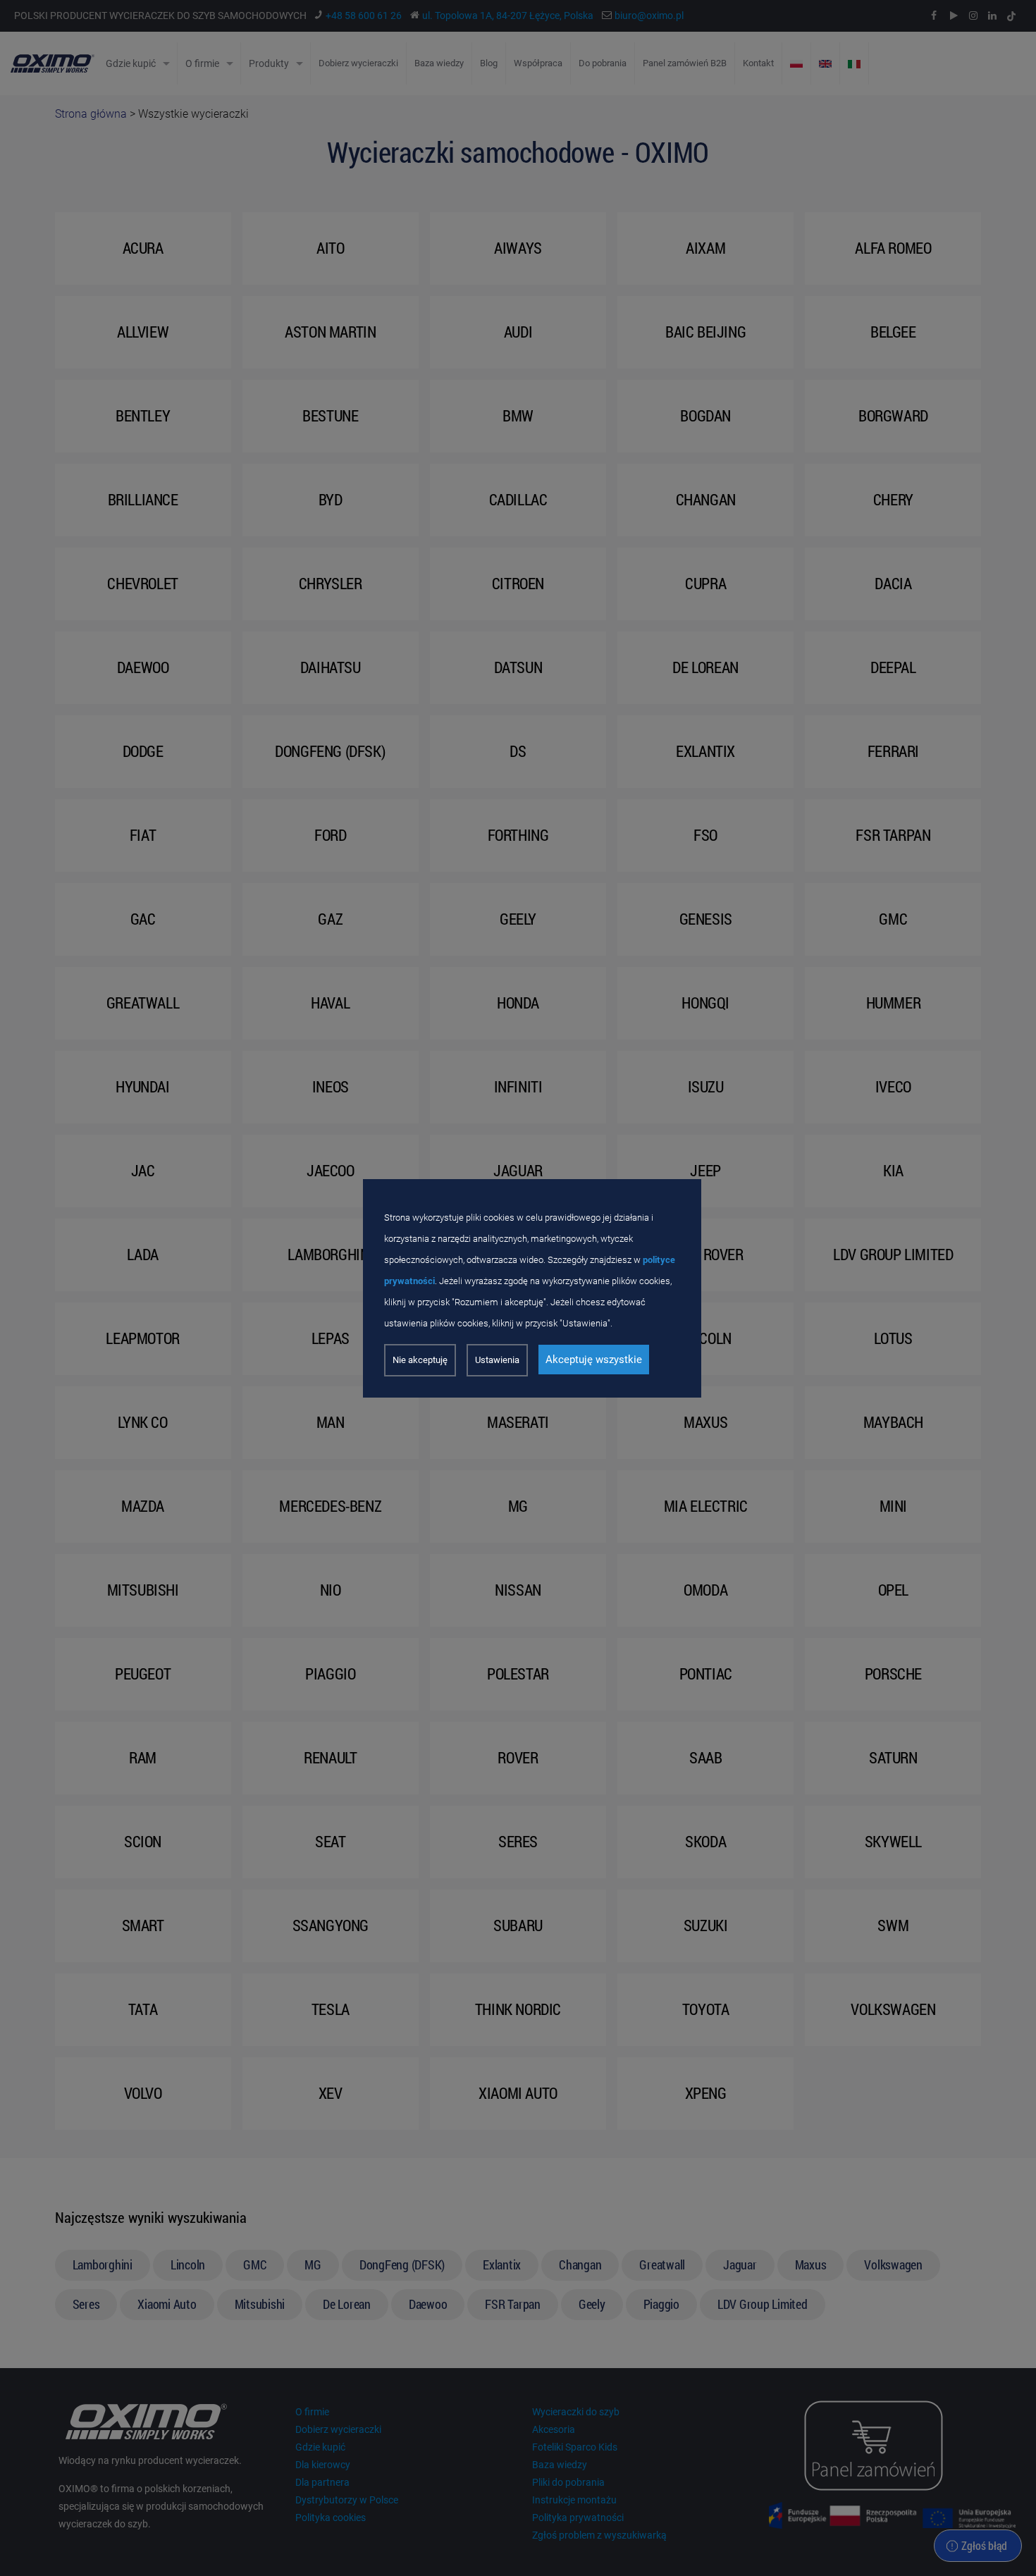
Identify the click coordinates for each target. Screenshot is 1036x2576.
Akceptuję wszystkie (594, 1360)
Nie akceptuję (420, 1360)
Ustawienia (497, 1360)
